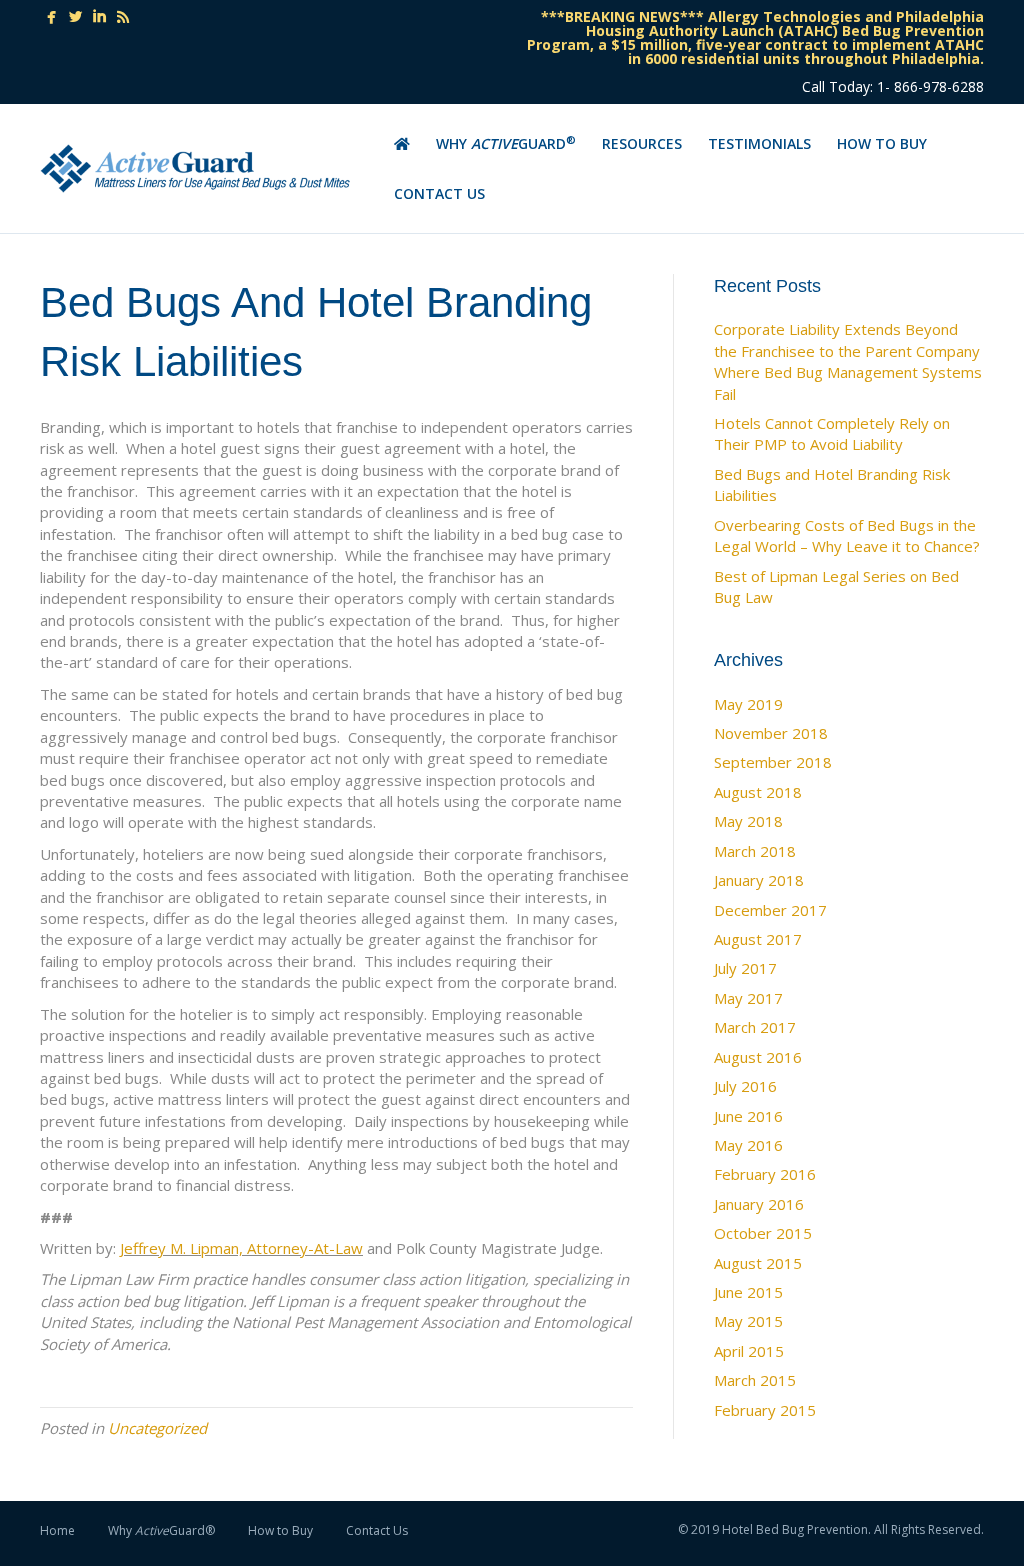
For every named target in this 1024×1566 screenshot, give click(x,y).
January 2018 (759, 880)
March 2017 (755, 1027)
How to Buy (882, 143)
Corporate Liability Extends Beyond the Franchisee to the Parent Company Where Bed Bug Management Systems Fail (848, 361)
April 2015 (749, 1351)
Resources (642, 143)
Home (57, 1530)
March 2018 (755, 851)
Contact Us (439, 193)
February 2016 (765, 1174)
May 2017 (748, 998)
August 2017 (758, 939)
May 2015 (748, 1321)
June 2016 (748, 1116)
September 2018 (773, 762)
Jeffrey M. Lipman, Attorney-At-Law (241, 1248)
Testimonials (759, 143)
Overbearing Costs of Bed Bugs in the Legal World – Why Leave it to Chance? (847, 535)
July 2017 (745, 968)
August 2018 (758, 792)
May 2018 (748, 821)
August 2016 (758, 1057)
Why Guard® (161, 1530)
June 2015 (748, 1292)
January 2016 (759, 1204)
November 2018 (771, 733)
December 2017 (770, 910)
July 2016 (745, 1086)
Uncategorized (157, 1428)
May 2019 (748, 704)
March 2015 (755, 1380)
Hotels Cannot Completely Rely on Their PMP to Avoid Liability (832, 433)
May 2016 (748, 1145)
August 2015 (758, 1263)
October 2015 (763, 1233)
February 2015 (765, 1410)
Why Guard (506, 143)
